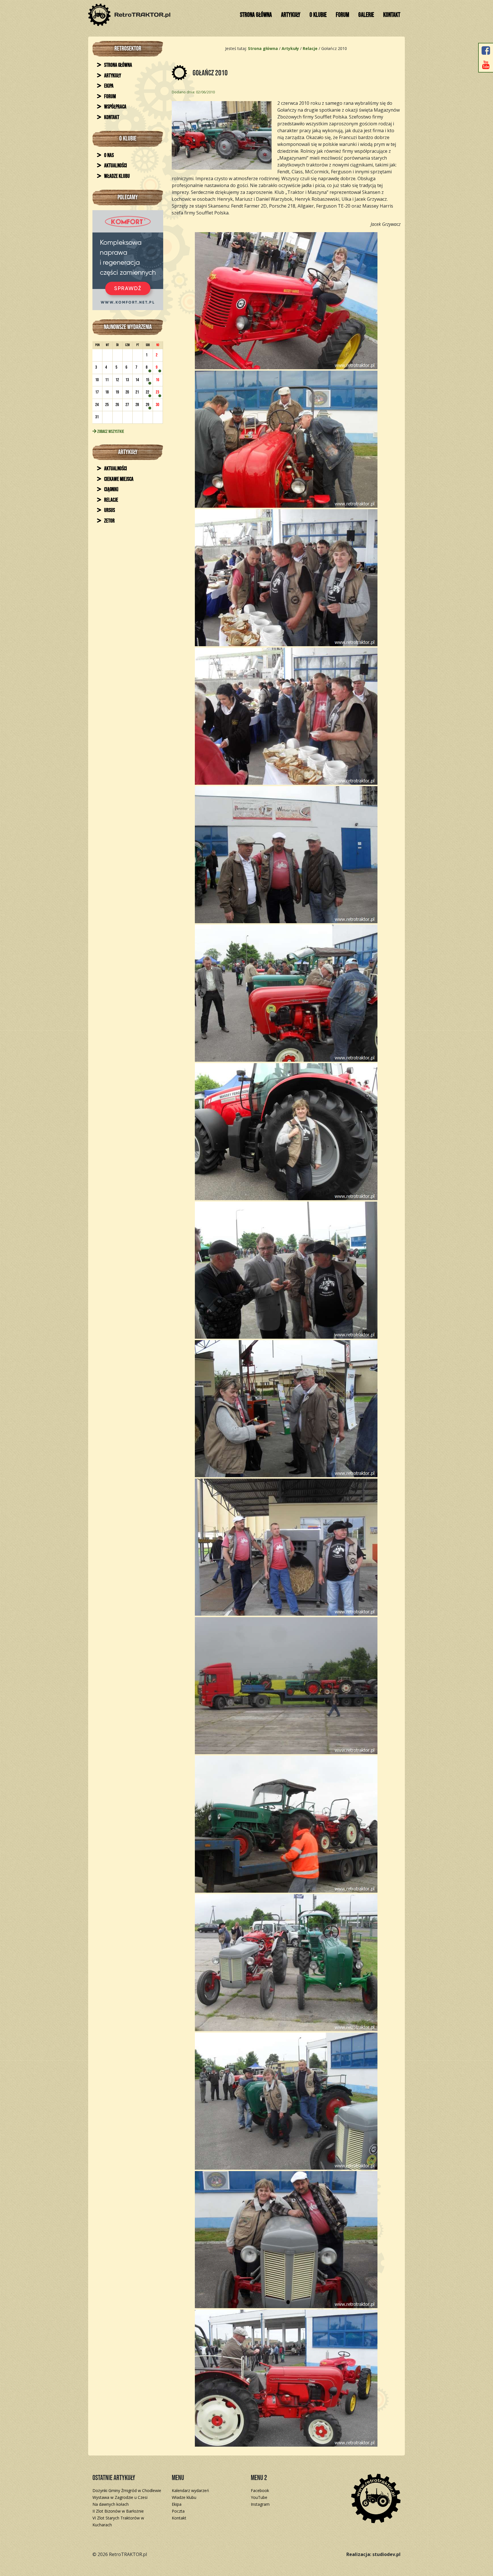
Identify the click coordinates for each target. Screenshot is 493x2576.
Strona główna (256, 15)
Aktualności (115, 166)
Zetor (109, 521)
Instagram (260, 2504)
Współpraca (115, 107)
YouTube (259, 2497)
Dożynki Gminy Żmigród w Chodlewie (127, 2490)
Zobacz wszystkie (110, 432)
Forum (343, 15)
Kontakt (392, 15)
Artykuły (291, 15)
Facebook (260, 2490)
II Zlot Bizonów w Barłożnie (118, 2511)
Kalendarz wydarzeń (190, 2490)
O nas (109, 155)
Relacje (111, 500)
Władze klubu (117, 176)
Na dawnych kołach (111, 2504)
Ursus (109, 510)
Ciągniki (111, 490)
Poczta (178, 2511)
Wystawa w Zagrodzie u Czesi (120, 2497)
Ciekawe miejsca (118, 479)
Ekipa (108, 86)
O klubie (318, 15)
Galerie (366, 15)
